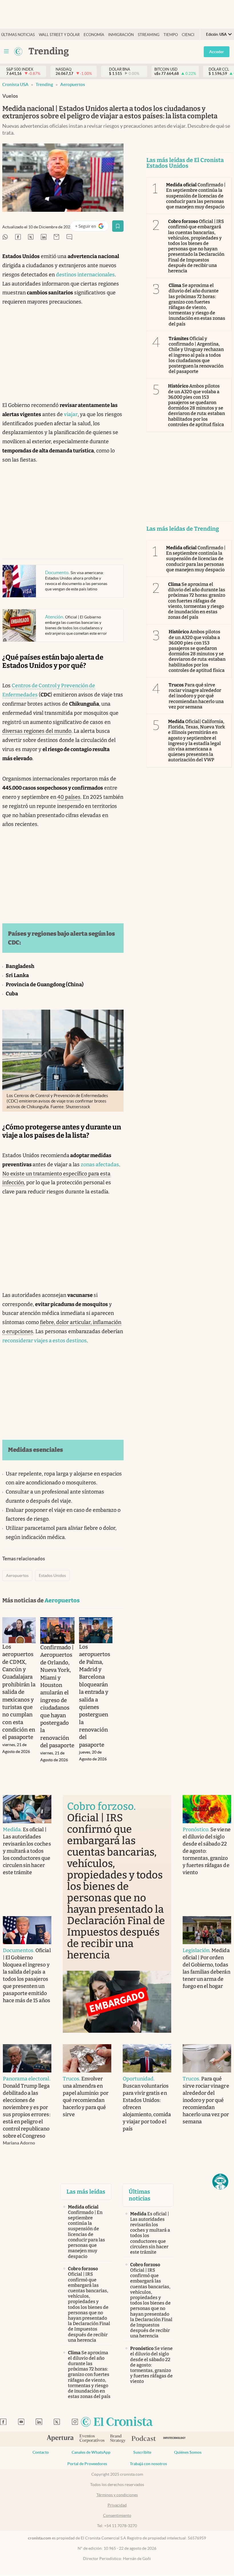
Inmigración (121, 35)
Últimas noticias (18, 35)
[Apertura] (60, 2439)
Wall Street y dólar (59, 35)
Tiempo (171, 35)
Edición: (216, 34)
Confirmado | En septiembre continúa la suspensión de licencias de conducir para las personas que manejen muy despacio (196, 196)
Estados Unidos (52, 1575)
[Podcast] (144, 2439)
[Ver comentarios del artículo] (69, 237)
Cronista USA (15, 84)
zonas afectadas (100, 1165)
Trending (44, 84)
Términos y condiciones (117, 2495)
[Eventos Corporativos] (92, 2439)
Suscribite (142, 2452)
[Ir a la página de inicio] (117, 2422)
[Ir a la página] (18, 51)
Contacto (41, 2452)
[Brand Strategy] (118, 2439)
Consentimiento (117, 2515)
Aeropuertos (73, 84)
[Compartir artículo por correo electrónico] (57, 237)
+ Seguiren (92, 227)
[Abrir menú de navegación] (6, 51)
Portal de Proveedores (87, 2464)
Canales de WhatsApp (91, 2452)
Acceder (217, 52)
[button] (220, 2182)
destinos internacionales (85, 275)
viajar (71, 414)
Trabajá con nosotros (148, 2464)
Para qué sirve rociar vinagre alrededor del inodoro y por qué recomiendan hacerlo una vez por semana (196, 696)
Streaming (149, 35)
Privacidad (117, 2505)
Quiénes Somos (188, 2452)
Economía (94, 35)
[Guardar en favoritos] (118, 226)
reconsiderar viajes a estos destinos (45, 1341)
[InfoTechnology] (175, 2439)
